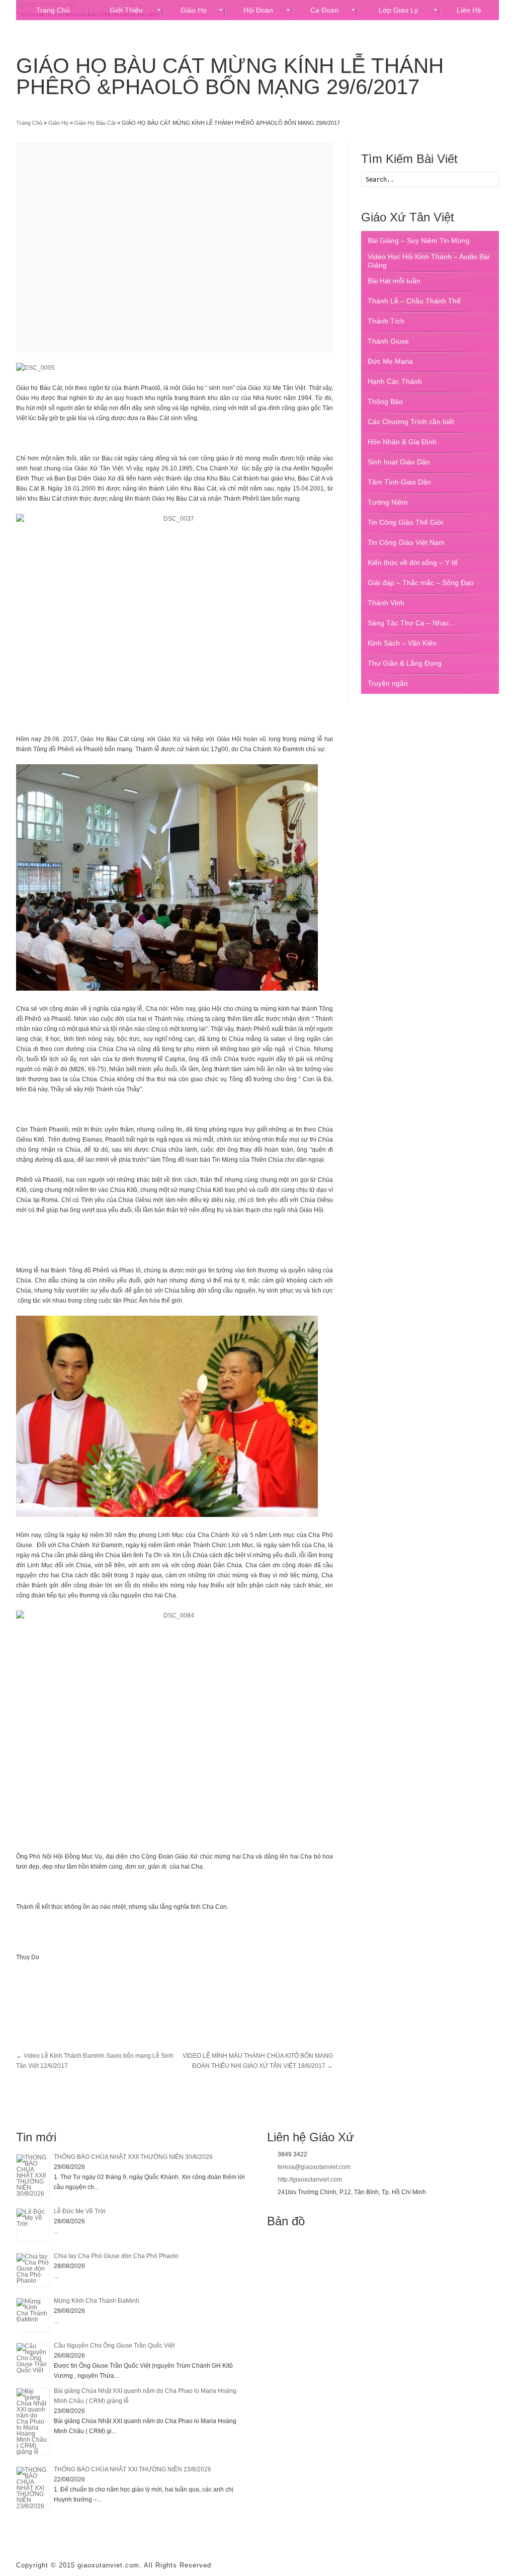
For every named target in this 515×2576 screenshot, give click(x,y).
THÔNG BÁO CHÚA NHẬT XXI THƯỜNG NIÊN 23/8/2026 (133, 2469)
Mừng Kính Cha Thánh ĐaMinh (97, 2301)
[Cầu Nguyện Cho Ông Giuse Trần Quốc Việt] (33, 2359)
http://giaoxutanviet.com (310, 2180)
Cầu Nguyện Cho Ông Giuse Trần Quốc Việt (114, 2346)
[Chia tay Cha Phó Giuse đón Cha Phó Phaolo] (33, 2270)
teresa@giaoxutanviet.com (314, 2167)
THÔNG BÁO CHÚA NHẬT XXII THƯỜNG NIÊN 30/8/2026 (133, 2157)
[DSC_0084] (175, 1716)
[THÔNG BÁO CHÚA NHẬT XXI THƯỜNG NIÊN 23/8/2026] (33, 2488)
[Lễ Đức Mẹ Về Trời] (33, 2225)
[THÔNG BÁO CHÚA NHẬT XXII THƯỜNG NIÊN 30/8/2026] (33, 2176)
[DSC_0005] (35, 368)
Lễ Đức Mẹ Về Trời (80, 2211)
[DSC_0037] (175, 619)
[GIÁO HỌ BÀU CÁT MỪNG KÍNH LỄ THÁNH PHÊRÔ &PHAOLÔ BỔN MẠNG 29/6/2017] (175, 247)
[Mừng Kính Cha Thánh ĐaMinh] (33, 2315)
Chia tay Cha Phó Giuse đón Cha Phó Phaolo (116, 2256)
